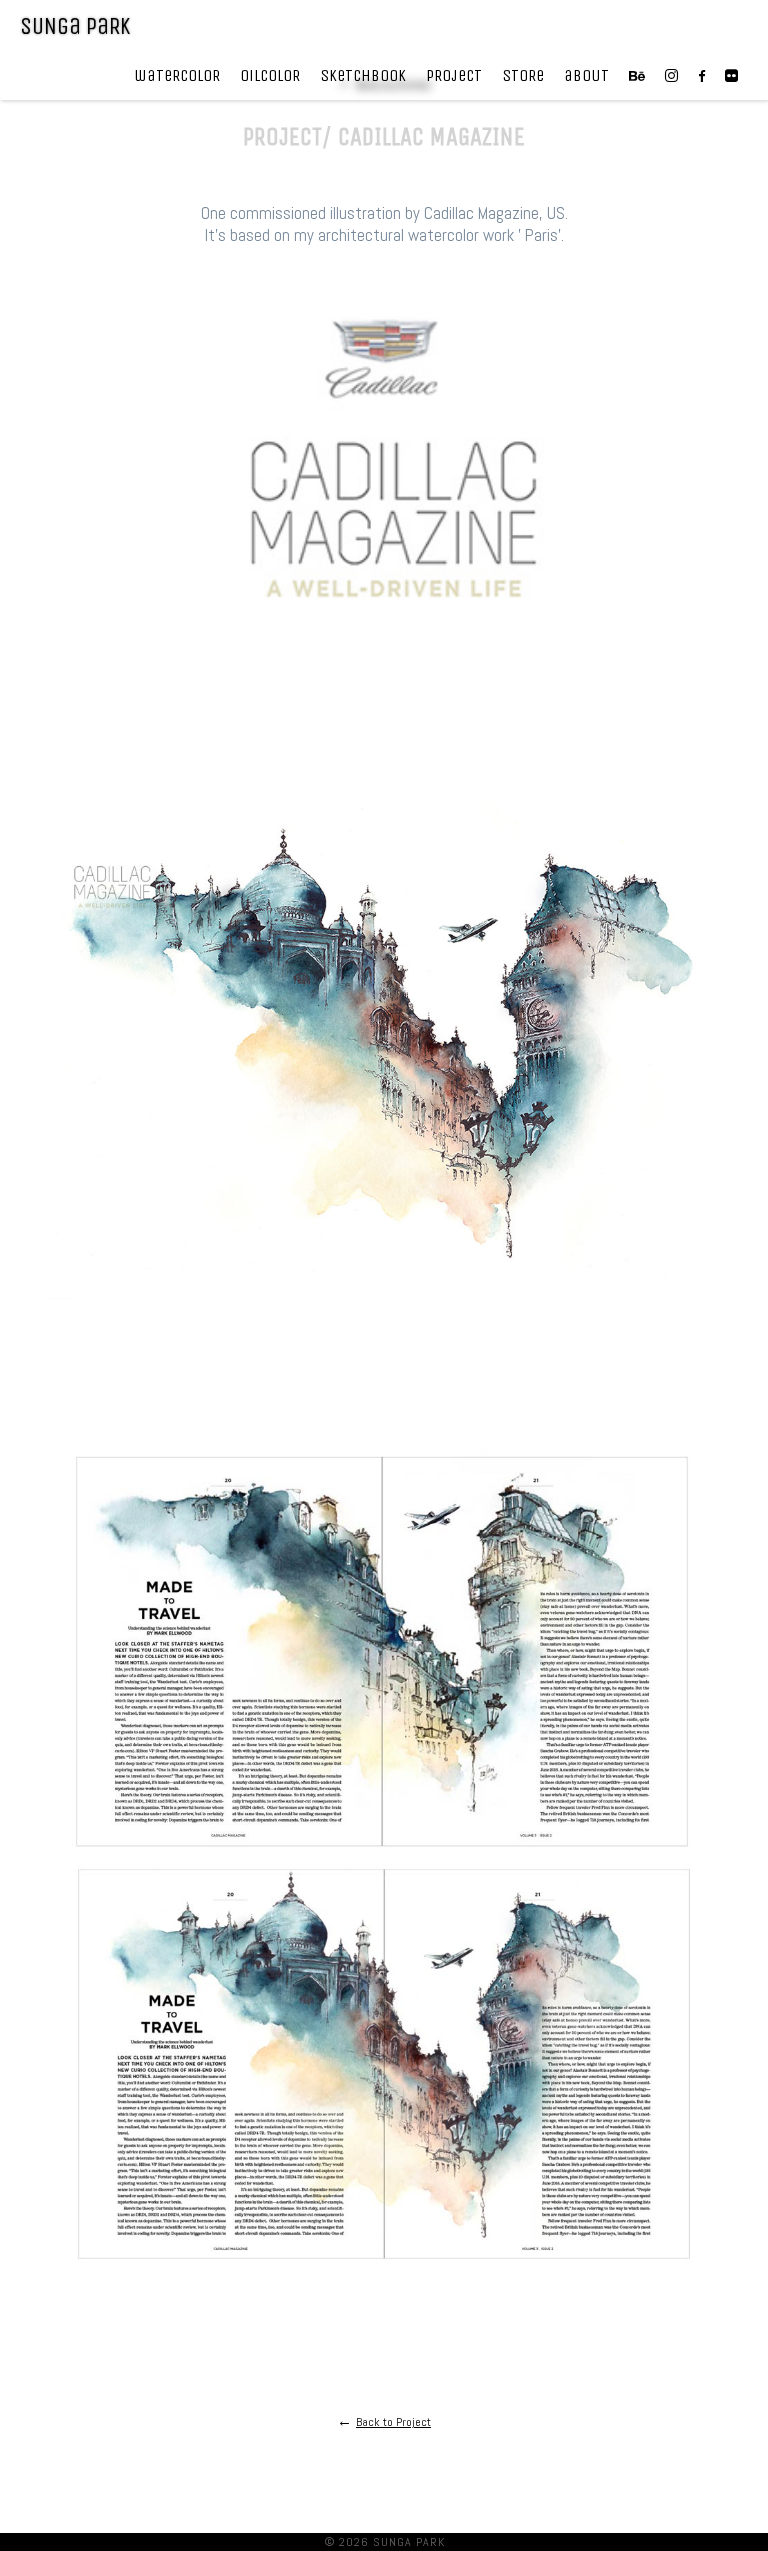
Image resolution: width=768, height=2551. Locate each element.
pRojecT (454, 75)
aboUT (586, 75)
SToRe (523, 75)
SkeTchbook (363, 75)
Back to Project (393, 2422)
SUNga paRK (75, 26)
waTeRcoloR (177, 75)
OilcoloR (270, 75)
